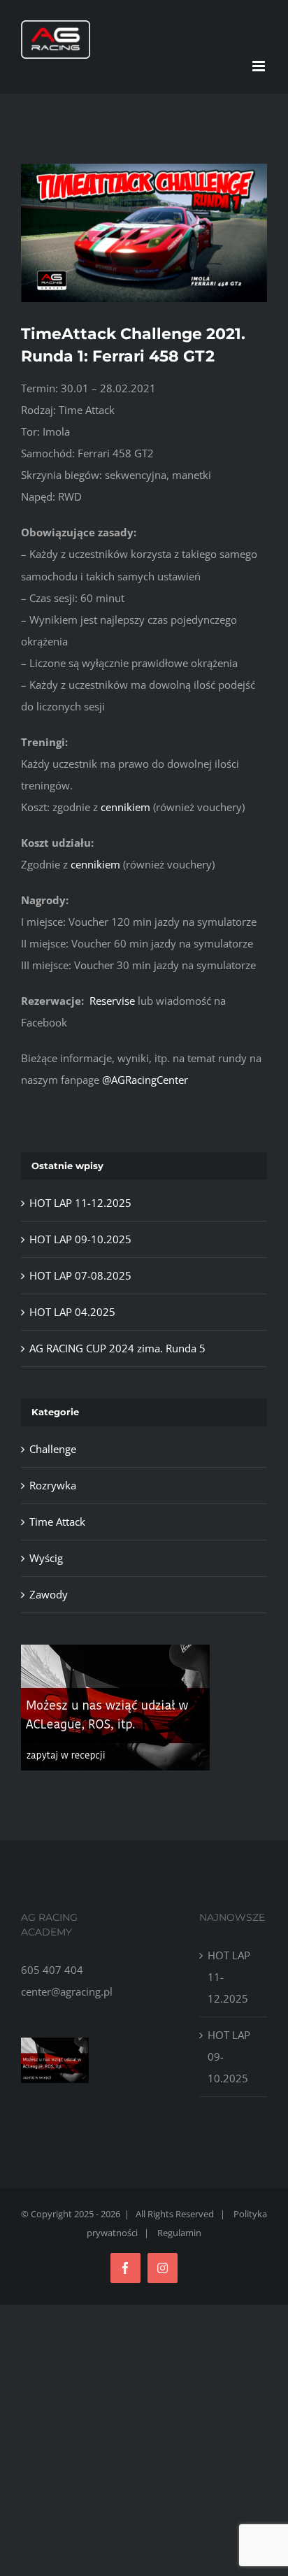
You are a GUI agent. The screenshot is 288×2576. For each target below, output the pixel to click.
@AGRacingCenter (145, 1080)
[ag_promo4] (115, 1650)
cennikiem (125, 807)
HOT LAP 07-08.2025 (80, 1275)
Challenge (53, 1449)
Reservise (112, 1001)
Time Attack (57, 1522)
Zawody (49, 1594)
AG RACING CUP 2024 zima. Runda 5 (117, 1348)
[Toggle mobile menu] (260, 66)
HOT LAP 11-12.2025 (80, 1203)
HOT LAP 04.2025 (72, 1312)
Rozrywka (53, 1485)
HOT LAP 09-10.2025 (80, 1239)
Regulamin (179, 2233)
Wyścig (46, 1558)
